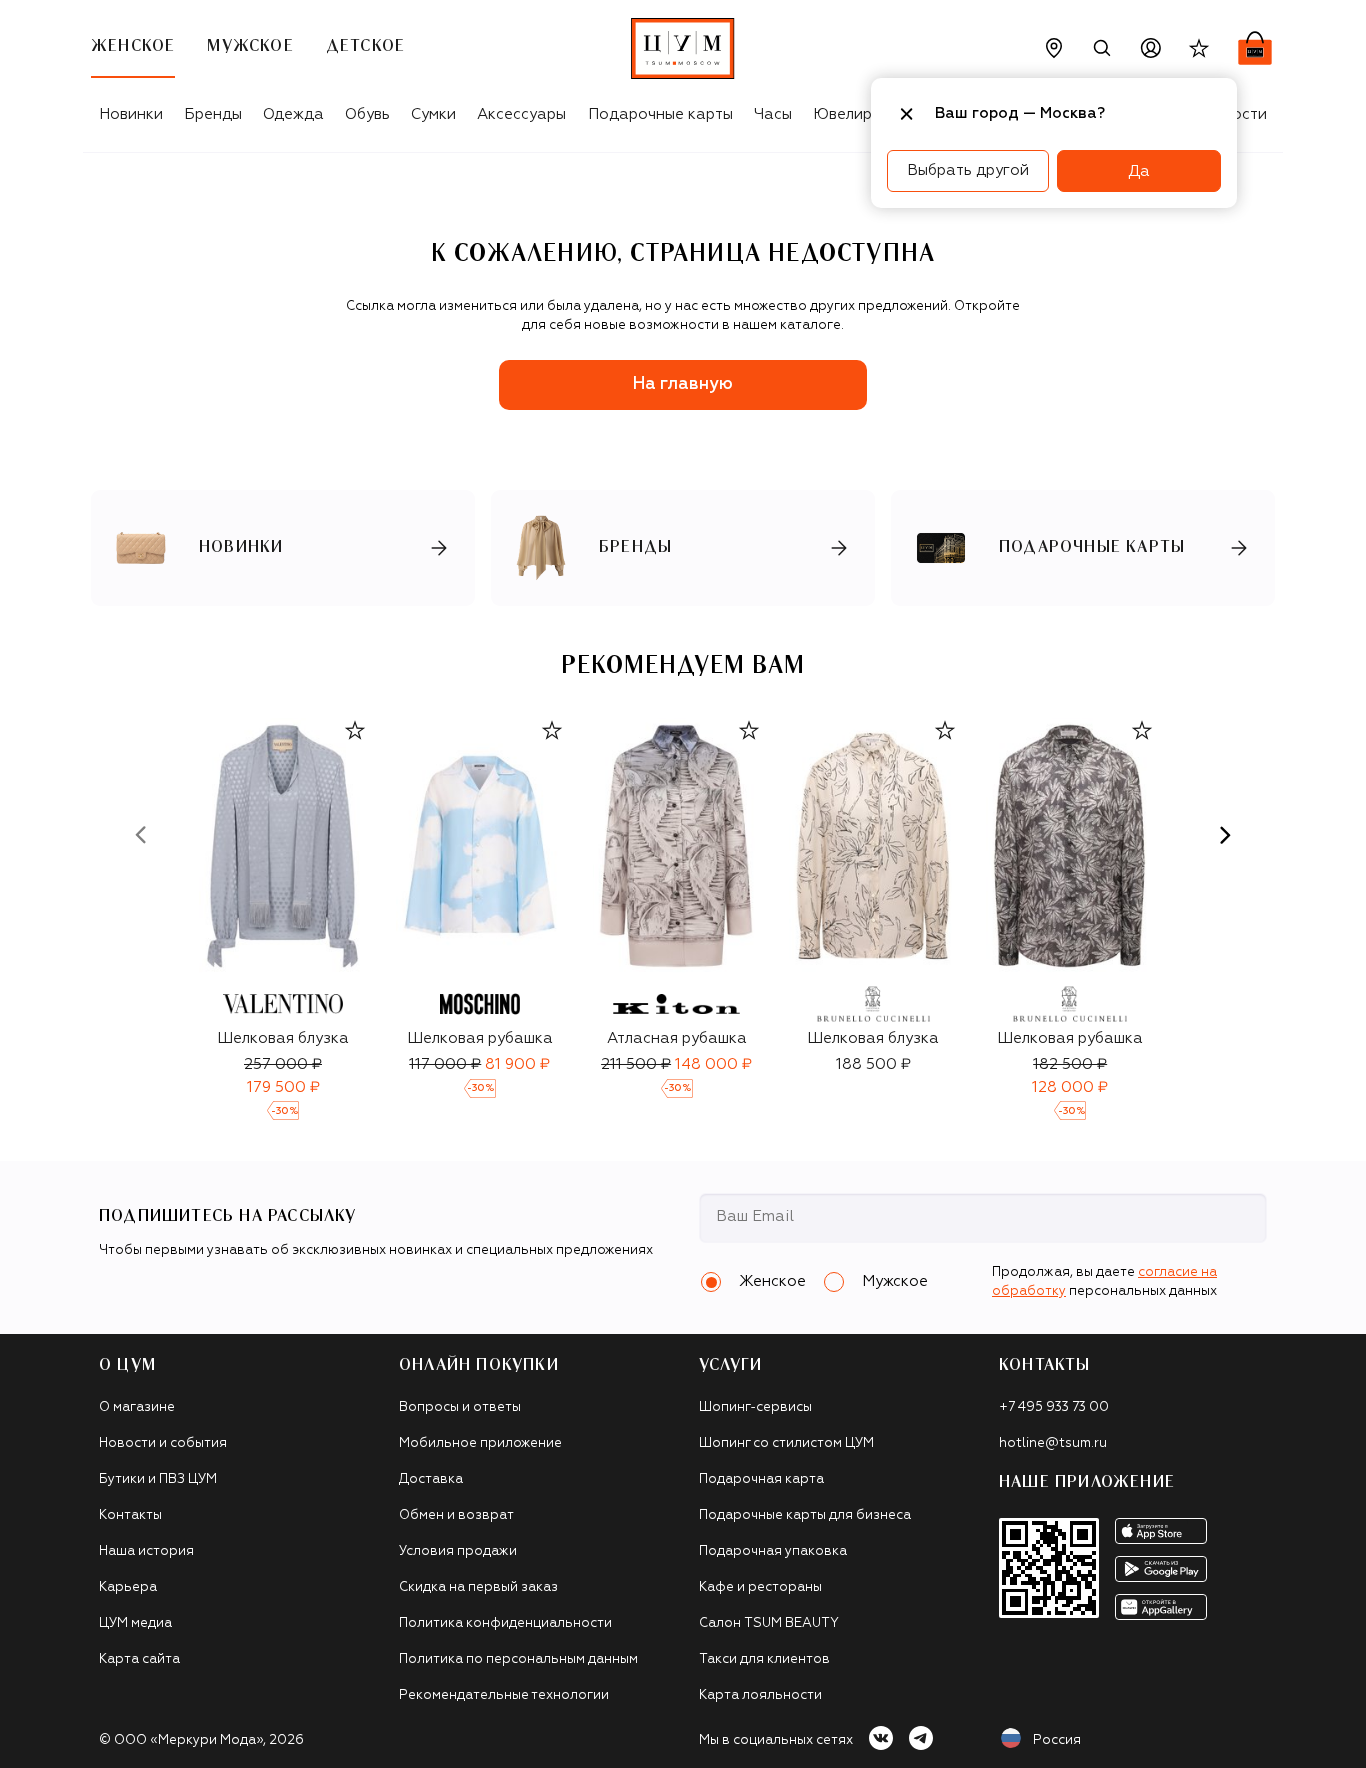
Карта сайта (139, 1659)
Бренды (213, 114)
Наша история (146, 1551)
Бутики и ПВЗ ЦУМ (158, 1479)
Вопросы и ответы (460, 1407)
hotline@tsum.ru (1053, 1443)
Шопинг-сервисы (755, 1407)
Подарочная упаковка (773, 1551)
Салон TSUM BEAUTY (769, 1623)
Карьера (128, 1587)
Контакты (130, 1515)
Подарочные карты (660, 114)
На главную (683, 384)
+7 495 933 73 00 (1054, 1407)
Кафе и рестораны (760, 1587)
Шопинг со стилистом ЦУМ (786, 1443)
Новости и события (163, 1443)
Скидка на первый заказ (478, 1587)
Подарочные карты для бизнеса (805, 1515)
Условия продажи (458, 1551)
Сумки (433, 114)
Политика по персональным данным (518, 1659)
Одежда (293, 114)
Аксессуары (521, 114)
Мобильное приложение (480, 1443)
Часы (773, 114)
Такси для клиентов (764, 1659)
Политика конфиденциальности (505, 1623)
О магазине (137, 1407)
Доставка (431, 1479)
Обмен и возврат (456, 1515)
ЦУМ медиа (135, 1623)
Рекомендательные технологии (504, 1695)
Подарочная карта (761, 1479)
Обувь (367, 114)
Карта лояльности (760, 1695)
